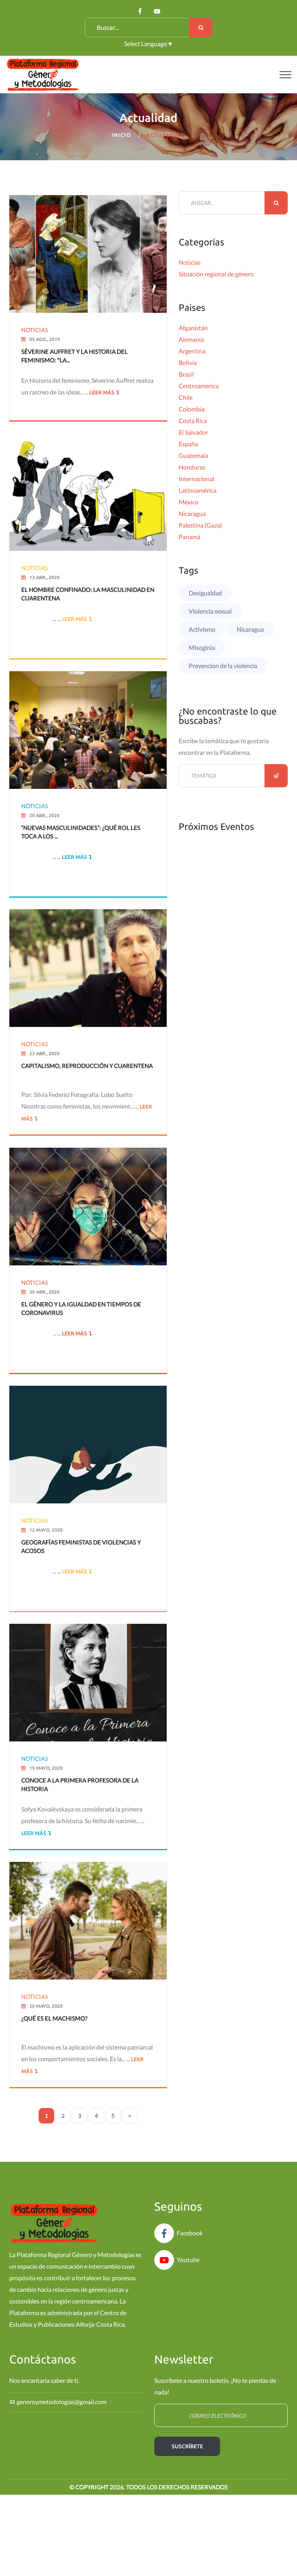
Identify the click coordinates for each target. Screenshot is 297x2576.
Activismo (202, 629)
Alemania (191, 339)
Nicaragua (192, 513)
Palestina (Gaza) (200, 525)
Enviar (276, 776)
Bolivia (188, 362)
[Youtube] (157, 11)
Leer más (101, 392)
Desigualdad (205, 593)
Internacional (196, 479)
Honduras (192, 467)
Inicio (121, 135)
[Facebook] (140, 11)
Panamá (189, 537)
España (188, 444)
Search (201, 27)
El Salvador (193, 432)
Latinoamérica (198, 490)
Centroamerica (199, 386)
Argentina (192, 351)
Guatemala (193, 455)
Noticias (190, 262)
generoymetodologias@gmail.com (61, 2402)
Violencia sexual (210, 611)
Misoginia (202, 647)
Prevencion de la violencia (223, 666)
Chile (186, 397)
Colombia (192, 409)
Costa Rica (193, 421)
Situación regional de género (216, 274)
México (189, 502)
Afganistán (193, 328)
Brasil (186, 374)
